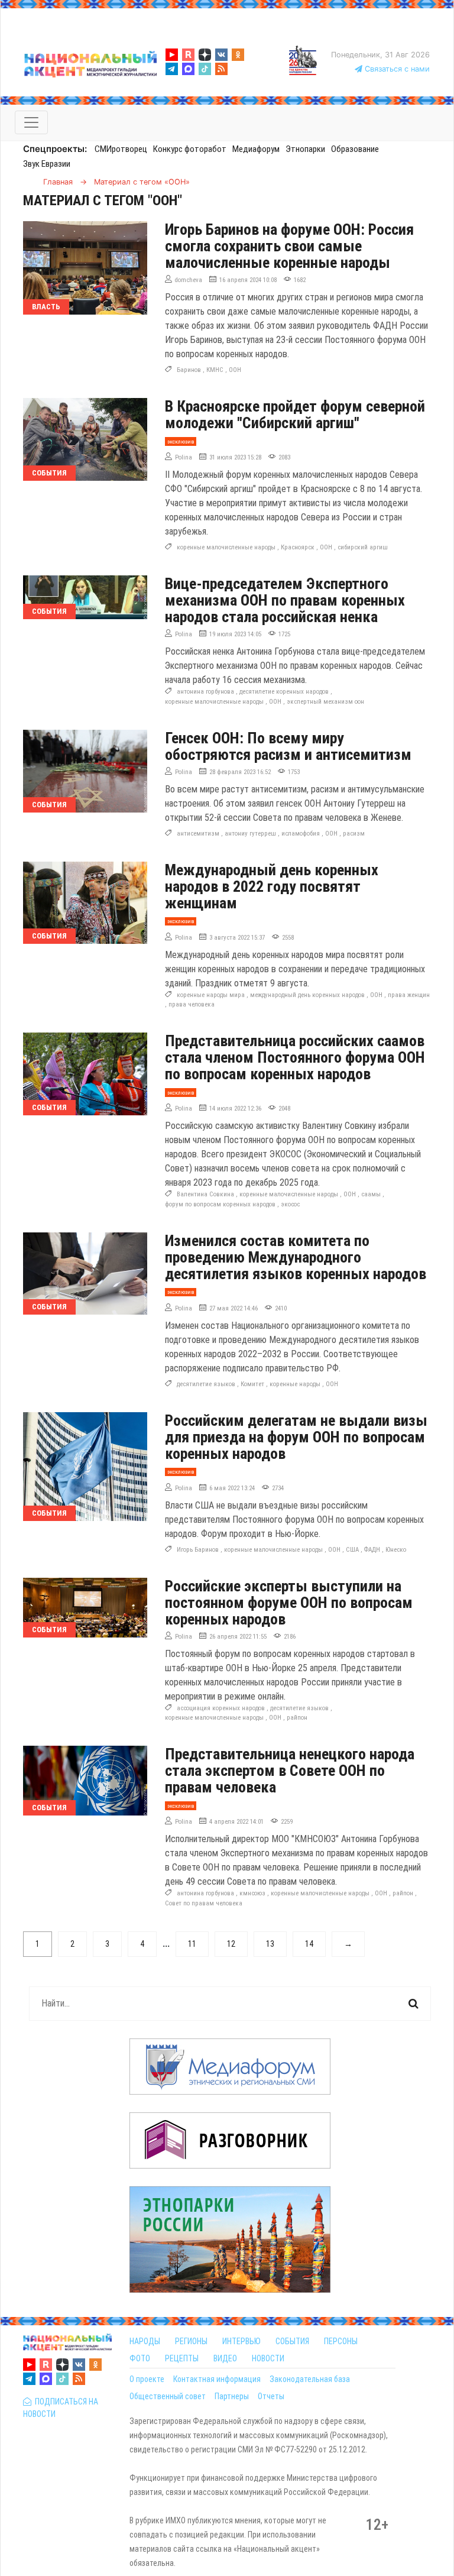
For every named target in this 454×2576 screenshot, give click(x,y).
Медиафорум (256, 149)
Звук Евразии (47, 164)
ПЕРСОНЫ (341, 2341)
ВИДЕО (225, 2358)
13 (270, 1944)
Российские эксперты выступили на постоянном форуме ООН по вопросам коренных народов (289, 1603)
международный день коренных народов (307, 995)
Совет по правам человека (204, 1903)
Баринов (189, 370)
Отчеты (271, 2396)
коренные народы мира (211, 995)
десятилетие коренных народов (284, 692)
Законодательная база (310, 2379)
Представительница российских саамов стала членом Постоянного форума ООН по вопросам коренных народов (295, 1057)
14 (309, 1944)
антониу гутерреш (250, 834)
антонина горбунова (205, 692)
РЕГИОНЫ (191, 2341)
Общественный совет (168, 2396)
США (352, 1550)
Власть (46, 307)
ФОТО (140, 2358)
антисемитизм (198, 834)
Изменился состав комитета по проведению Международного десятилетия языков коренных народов (296, 1257)
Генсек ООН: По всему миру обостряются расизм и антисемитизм (288, 746)
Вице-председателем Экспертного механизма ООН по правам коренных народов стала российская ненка (285, 600)
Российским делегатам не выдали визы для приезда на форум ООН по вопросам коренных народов (296, 1437)
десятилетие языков (206, 1384)
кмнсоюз (252, 1893)
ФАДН (372, 1550)
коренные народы (295, 1384)
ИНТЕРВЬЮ (241, 2341)
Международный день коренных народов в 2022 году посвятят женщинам (272, 886)
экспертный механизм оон (325, 702)
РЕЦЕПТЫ (182, 2358)
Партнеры (232, 2396)
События (49, 473)
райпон (297, 1718)
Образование (355, 149)
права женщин (409, 995)
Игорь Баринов (198, 1550)
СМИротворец (121, 149)
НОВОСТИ (268, 2358)
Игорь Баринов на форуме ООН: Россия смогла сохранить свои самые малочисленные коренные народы (289, 246)
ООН (235, 370)
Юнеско (396, 1550)
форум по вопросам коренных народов (220, 1204)
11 (192, 1944)
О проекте (147, 2379)
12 (231, 1944)
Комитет (252, 1384)
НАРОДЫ (145, 2341)
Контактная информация (217, 2379)
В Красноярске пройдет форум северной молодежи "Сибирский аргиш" (295, 415)
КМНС (215, 370)
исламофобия (301, 834)
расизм (354, 834)
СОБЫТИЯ (292, 2341)
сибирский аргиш (363, 547)
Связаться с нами (396, 69)
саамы (371, 1194)
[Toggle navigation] (31, 122)
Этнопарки (305, 149)
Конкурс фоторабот (190, 149)
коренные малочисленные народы (226, 547)
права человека (192, 1004)
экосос (290, 1204)
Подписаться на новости (61, 2408)
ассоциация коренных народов (221, 1708)
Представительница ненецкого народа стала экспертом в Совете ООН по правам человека (290, 1771)
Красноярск (298, 547)
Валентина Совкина (205, 1194)
